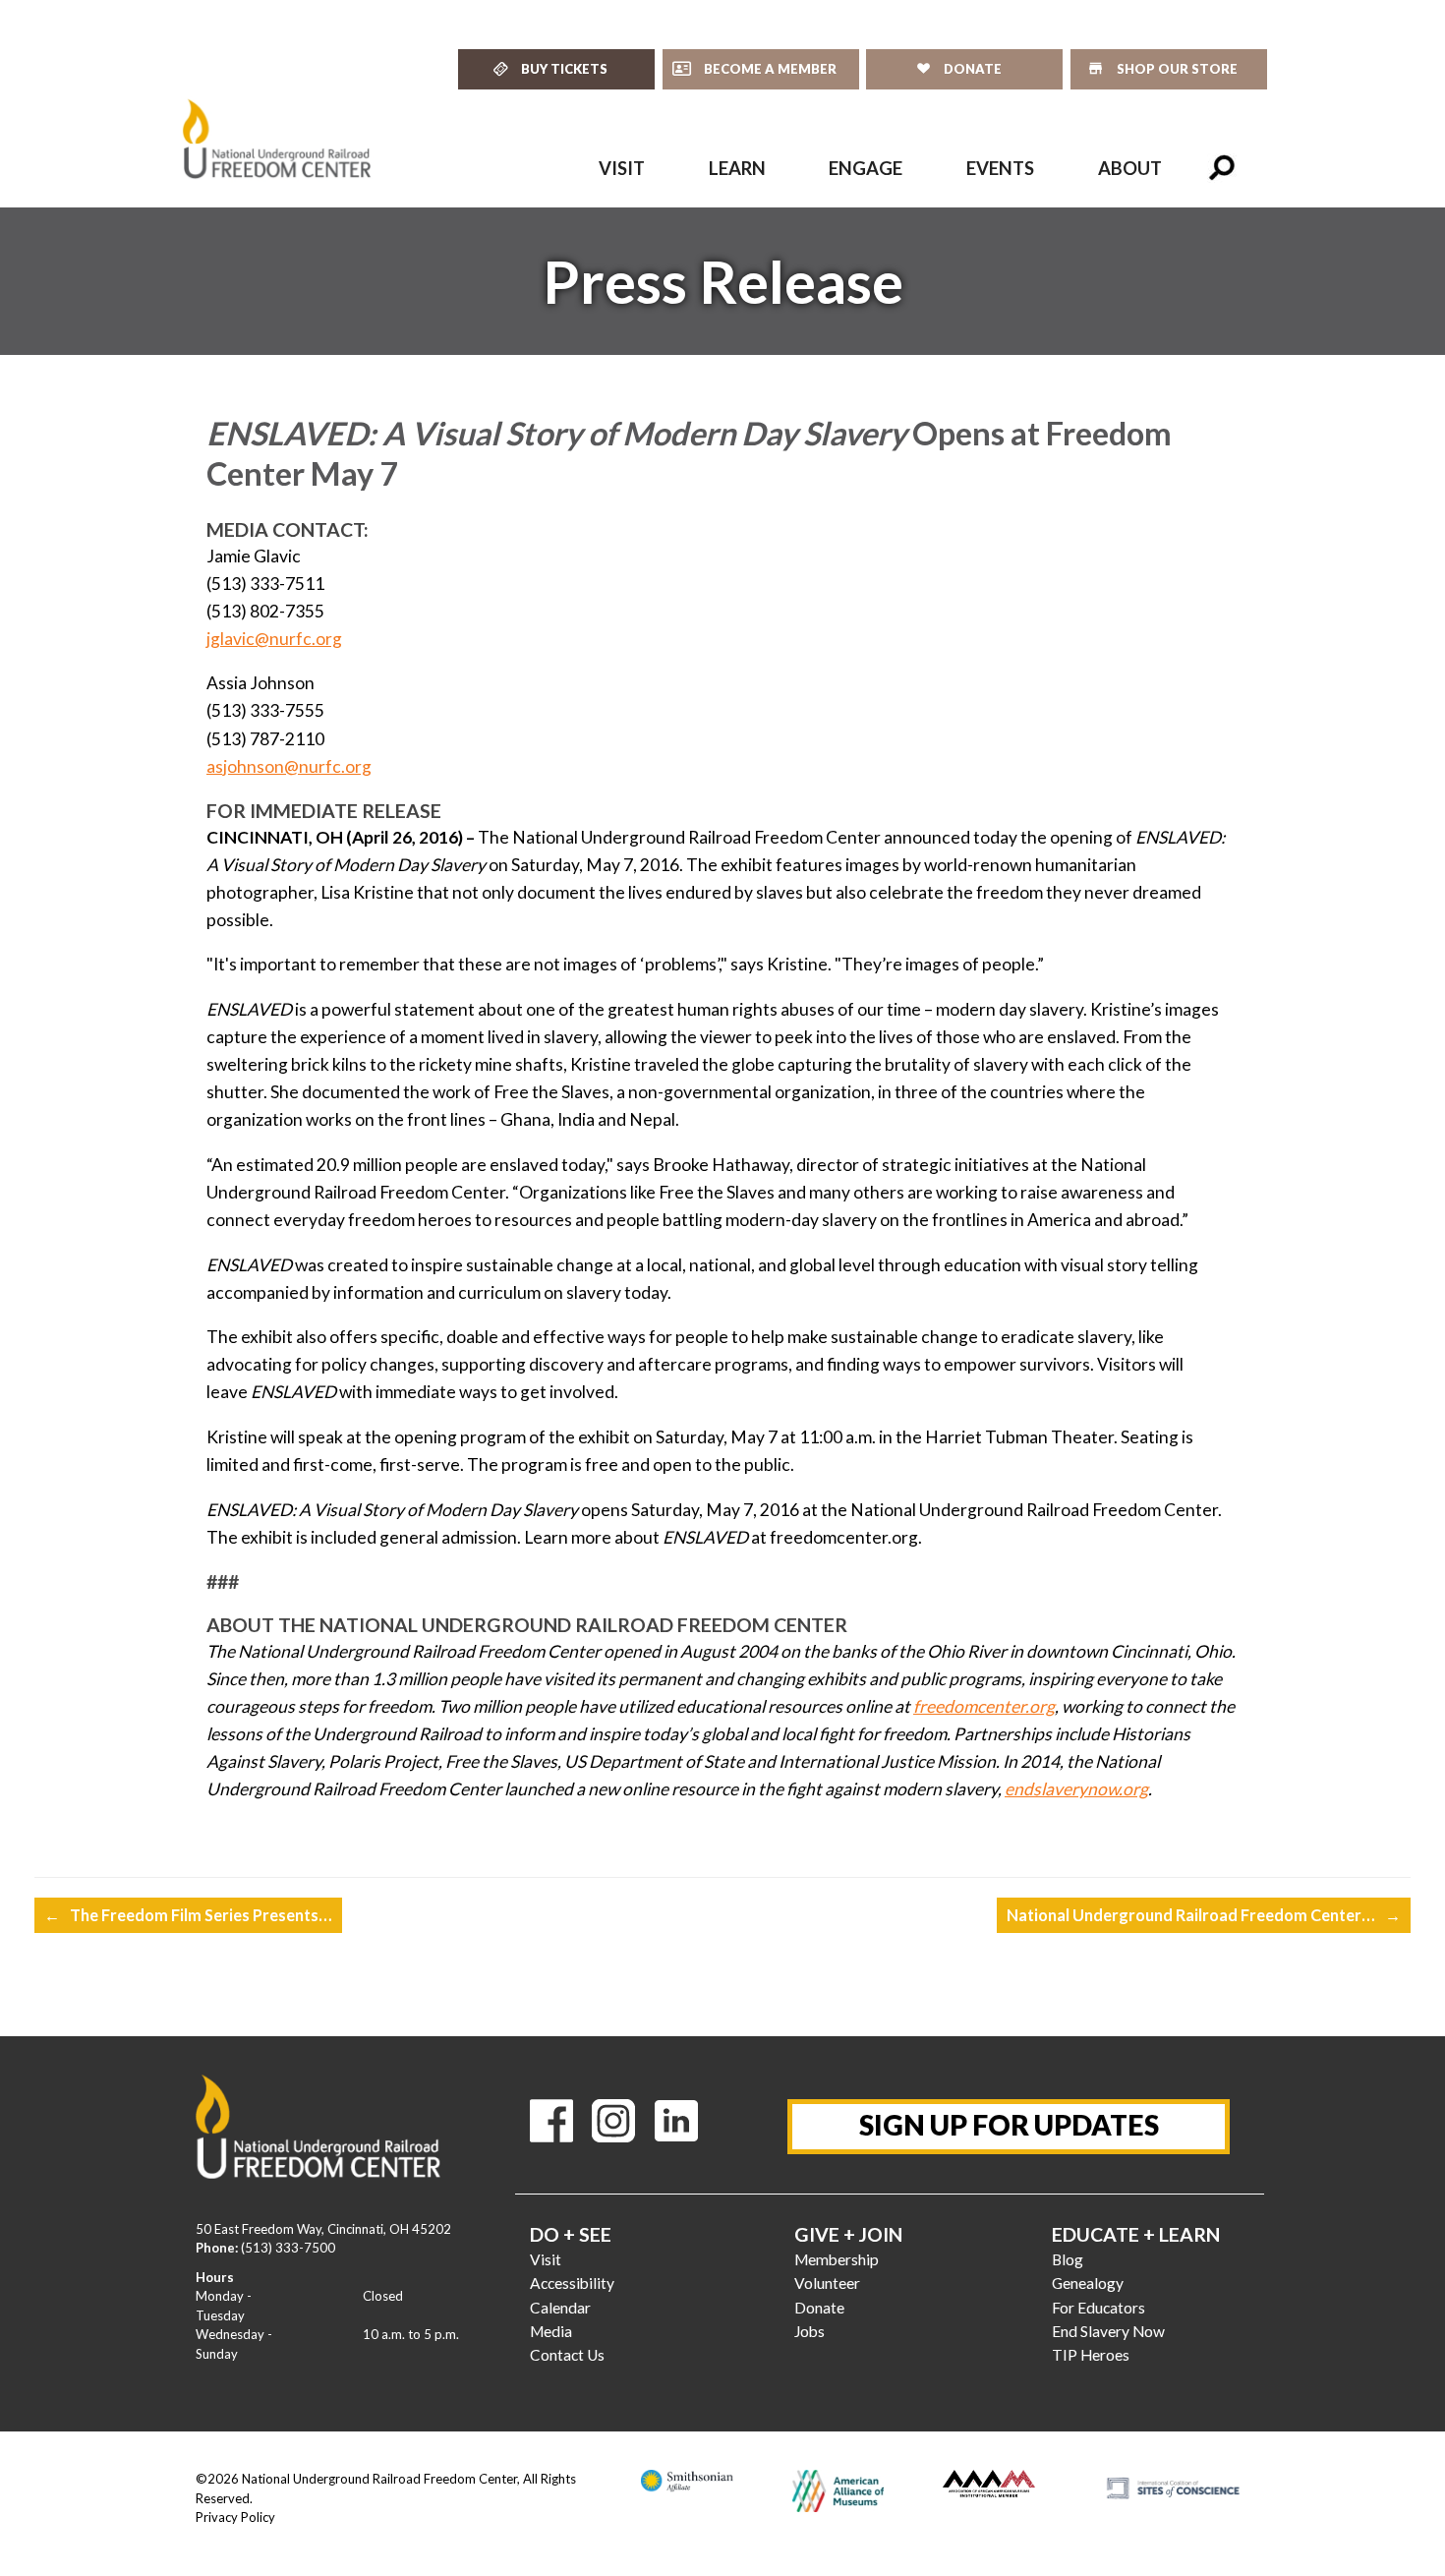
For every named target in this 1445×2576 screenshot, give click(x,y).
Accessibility (572, 2283)
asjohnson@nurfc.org (289, 766)
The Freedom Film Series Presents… (188, 1915)
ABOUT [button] (1130, 168)
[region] (722, 281)
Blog (1068, 2259)
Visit (546, 2259)
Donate (819, 2308)
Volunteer (827, 2283)
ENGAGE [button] (866, 168)
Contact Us (567, 2355)
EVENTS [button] (1000, 168)
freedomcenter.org (984, 1706)
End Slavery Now (1108, 2331)
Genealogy (1088, 2283)
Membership (837, 2259)
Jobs (809, 2331)
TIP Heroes (1091, 2355)
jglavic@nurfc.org (274, 639)
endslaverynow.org (1076, 1789)
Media (551, 2331)
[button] (1222, 168)
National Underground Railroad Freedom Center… (1204, 1915)
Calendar (560, 2308)
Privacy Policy (235, 2517)
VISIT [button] (622, 168)
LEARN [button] (737, 168)
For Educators (1098, 2308)
